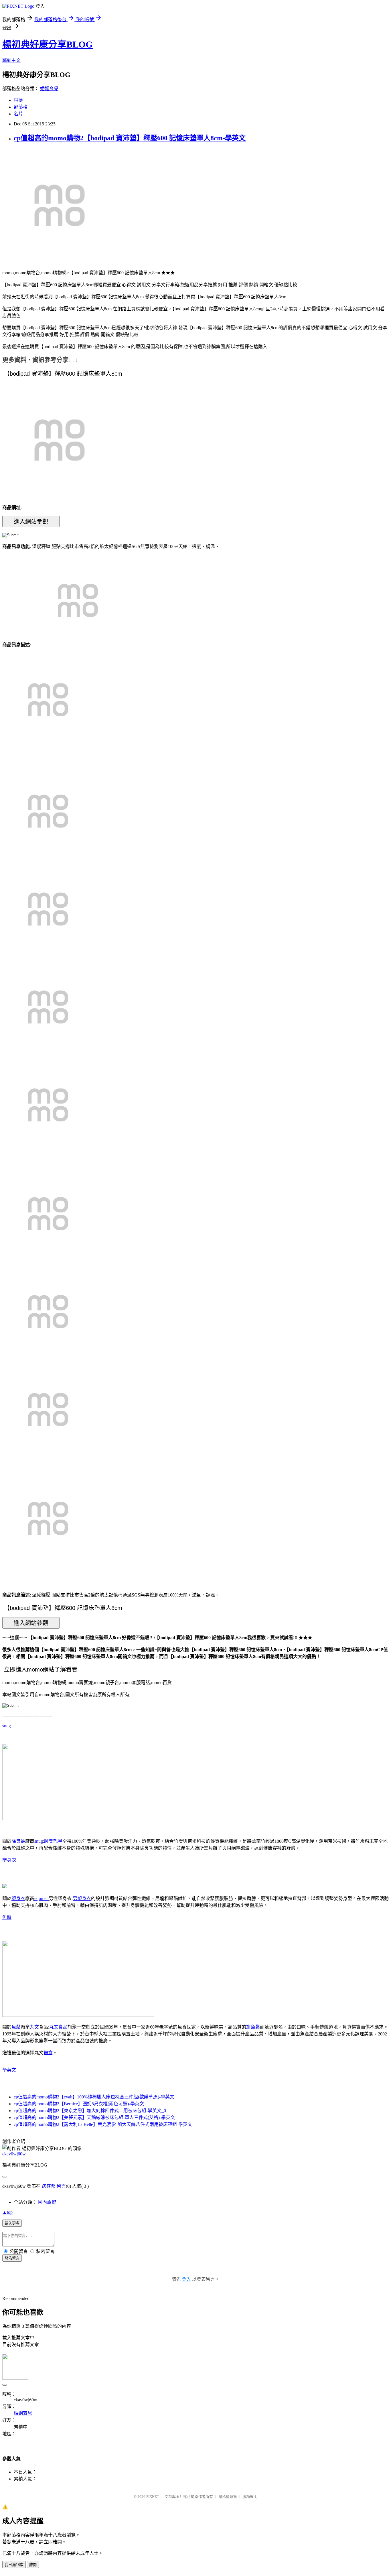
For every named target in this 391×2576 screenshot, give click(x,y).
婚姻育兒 (49, 89)
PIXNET (153, 2497)
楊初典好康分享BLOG (48, 44)
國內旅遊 (47, 2202)
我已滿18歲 (14, 2565)
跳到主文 (11, 60)
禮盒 (48, 2053)
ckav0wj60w (14, 2154)
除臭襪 (18, 1841)
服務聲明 (250, 2497)
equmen (42, 1898)
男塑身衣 (82, 1898)
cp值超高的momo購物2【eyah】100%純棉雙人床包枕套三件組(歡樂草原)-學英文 (94, 2097)
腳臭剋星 (53, 1841)
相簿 (18, 100)
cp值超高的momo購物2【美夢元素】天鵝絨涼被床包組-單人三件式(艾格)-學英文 (94, 2117)
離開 (33, 2565)
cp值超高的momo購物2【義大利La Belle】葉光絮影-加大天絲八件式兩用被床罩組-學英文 (103, 2124)
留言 (61, 2186)
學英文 (9, 2070)
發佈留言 (12, 2258)
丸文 (34, 2027)
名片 (18, 114)
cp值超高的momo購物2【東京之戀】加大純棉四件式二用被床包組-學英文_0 (90, 2111)
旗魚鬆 (253, 2027)
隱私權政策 (228, 2497)
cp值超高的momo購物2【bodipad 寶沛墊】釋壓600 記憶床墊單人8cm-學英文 (130, 138)
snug (7, 1726)
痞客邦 (49, 2186)
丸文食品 (58, 2027)
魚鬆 (7, 1917)
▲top (7, 2212)
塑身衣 (9, 1860)
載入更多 (12, 2223)
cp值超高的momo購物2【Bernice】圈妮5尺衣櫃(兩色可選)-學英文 (79, 2104)
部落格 (21, 107)
